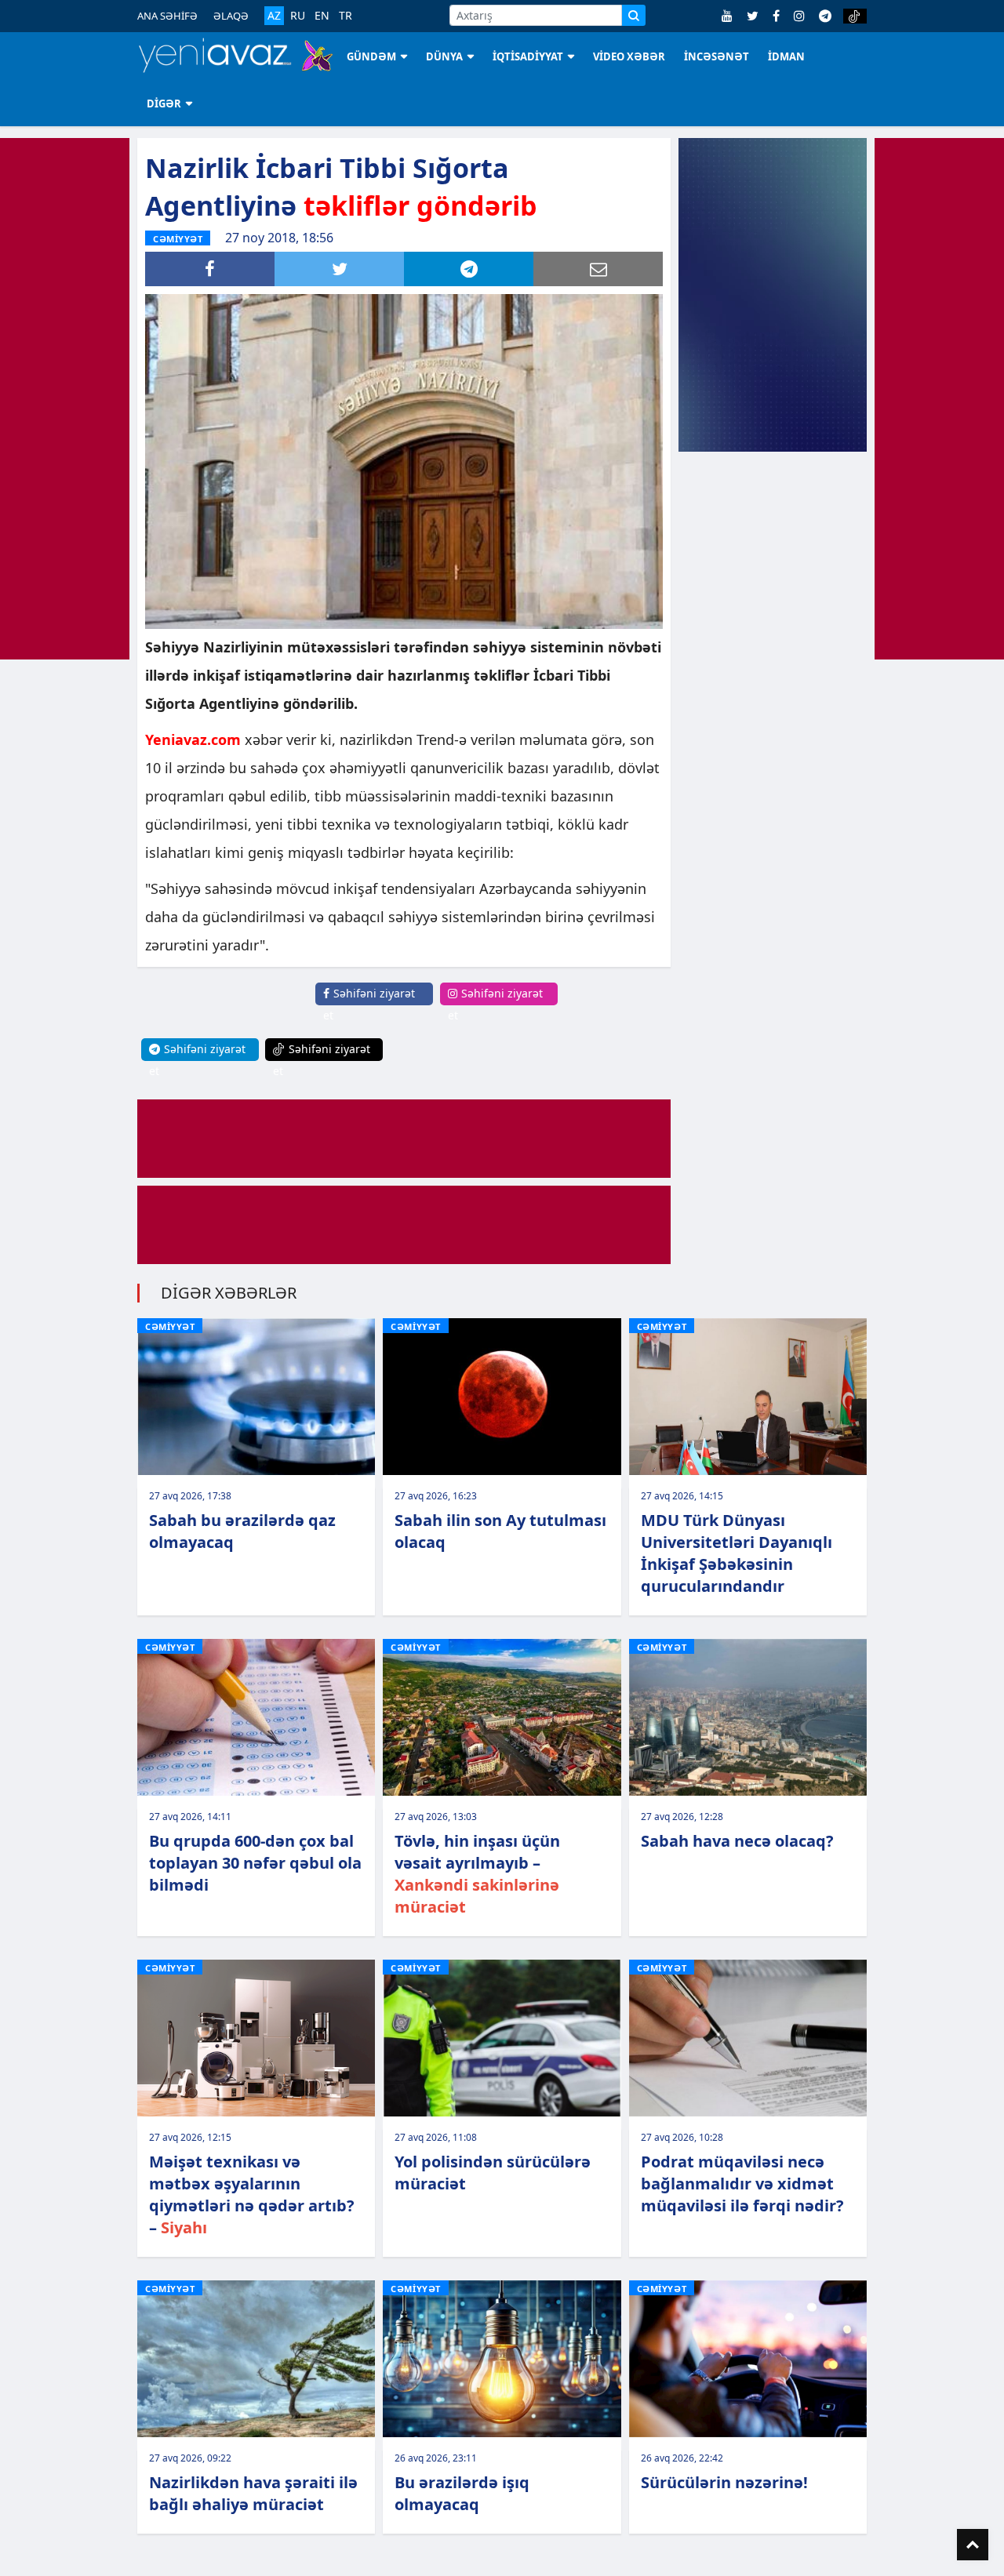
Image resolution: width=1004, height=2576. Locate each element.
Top (973, 2545)
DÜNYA (444, 56)
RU (298, 16)
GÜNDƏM (371, 56)
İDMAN (786, 56)
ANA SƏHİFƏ (167, 16)
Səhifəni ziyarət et (369, 1004)
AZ (274, 15)
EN (322, 16)
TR (346, 16)
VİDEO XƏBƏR (629, 56)
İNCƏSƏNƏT (717, 56)
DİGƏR (164, 104)
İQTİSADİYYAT (528, 56)
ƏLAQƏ (231, 16)
